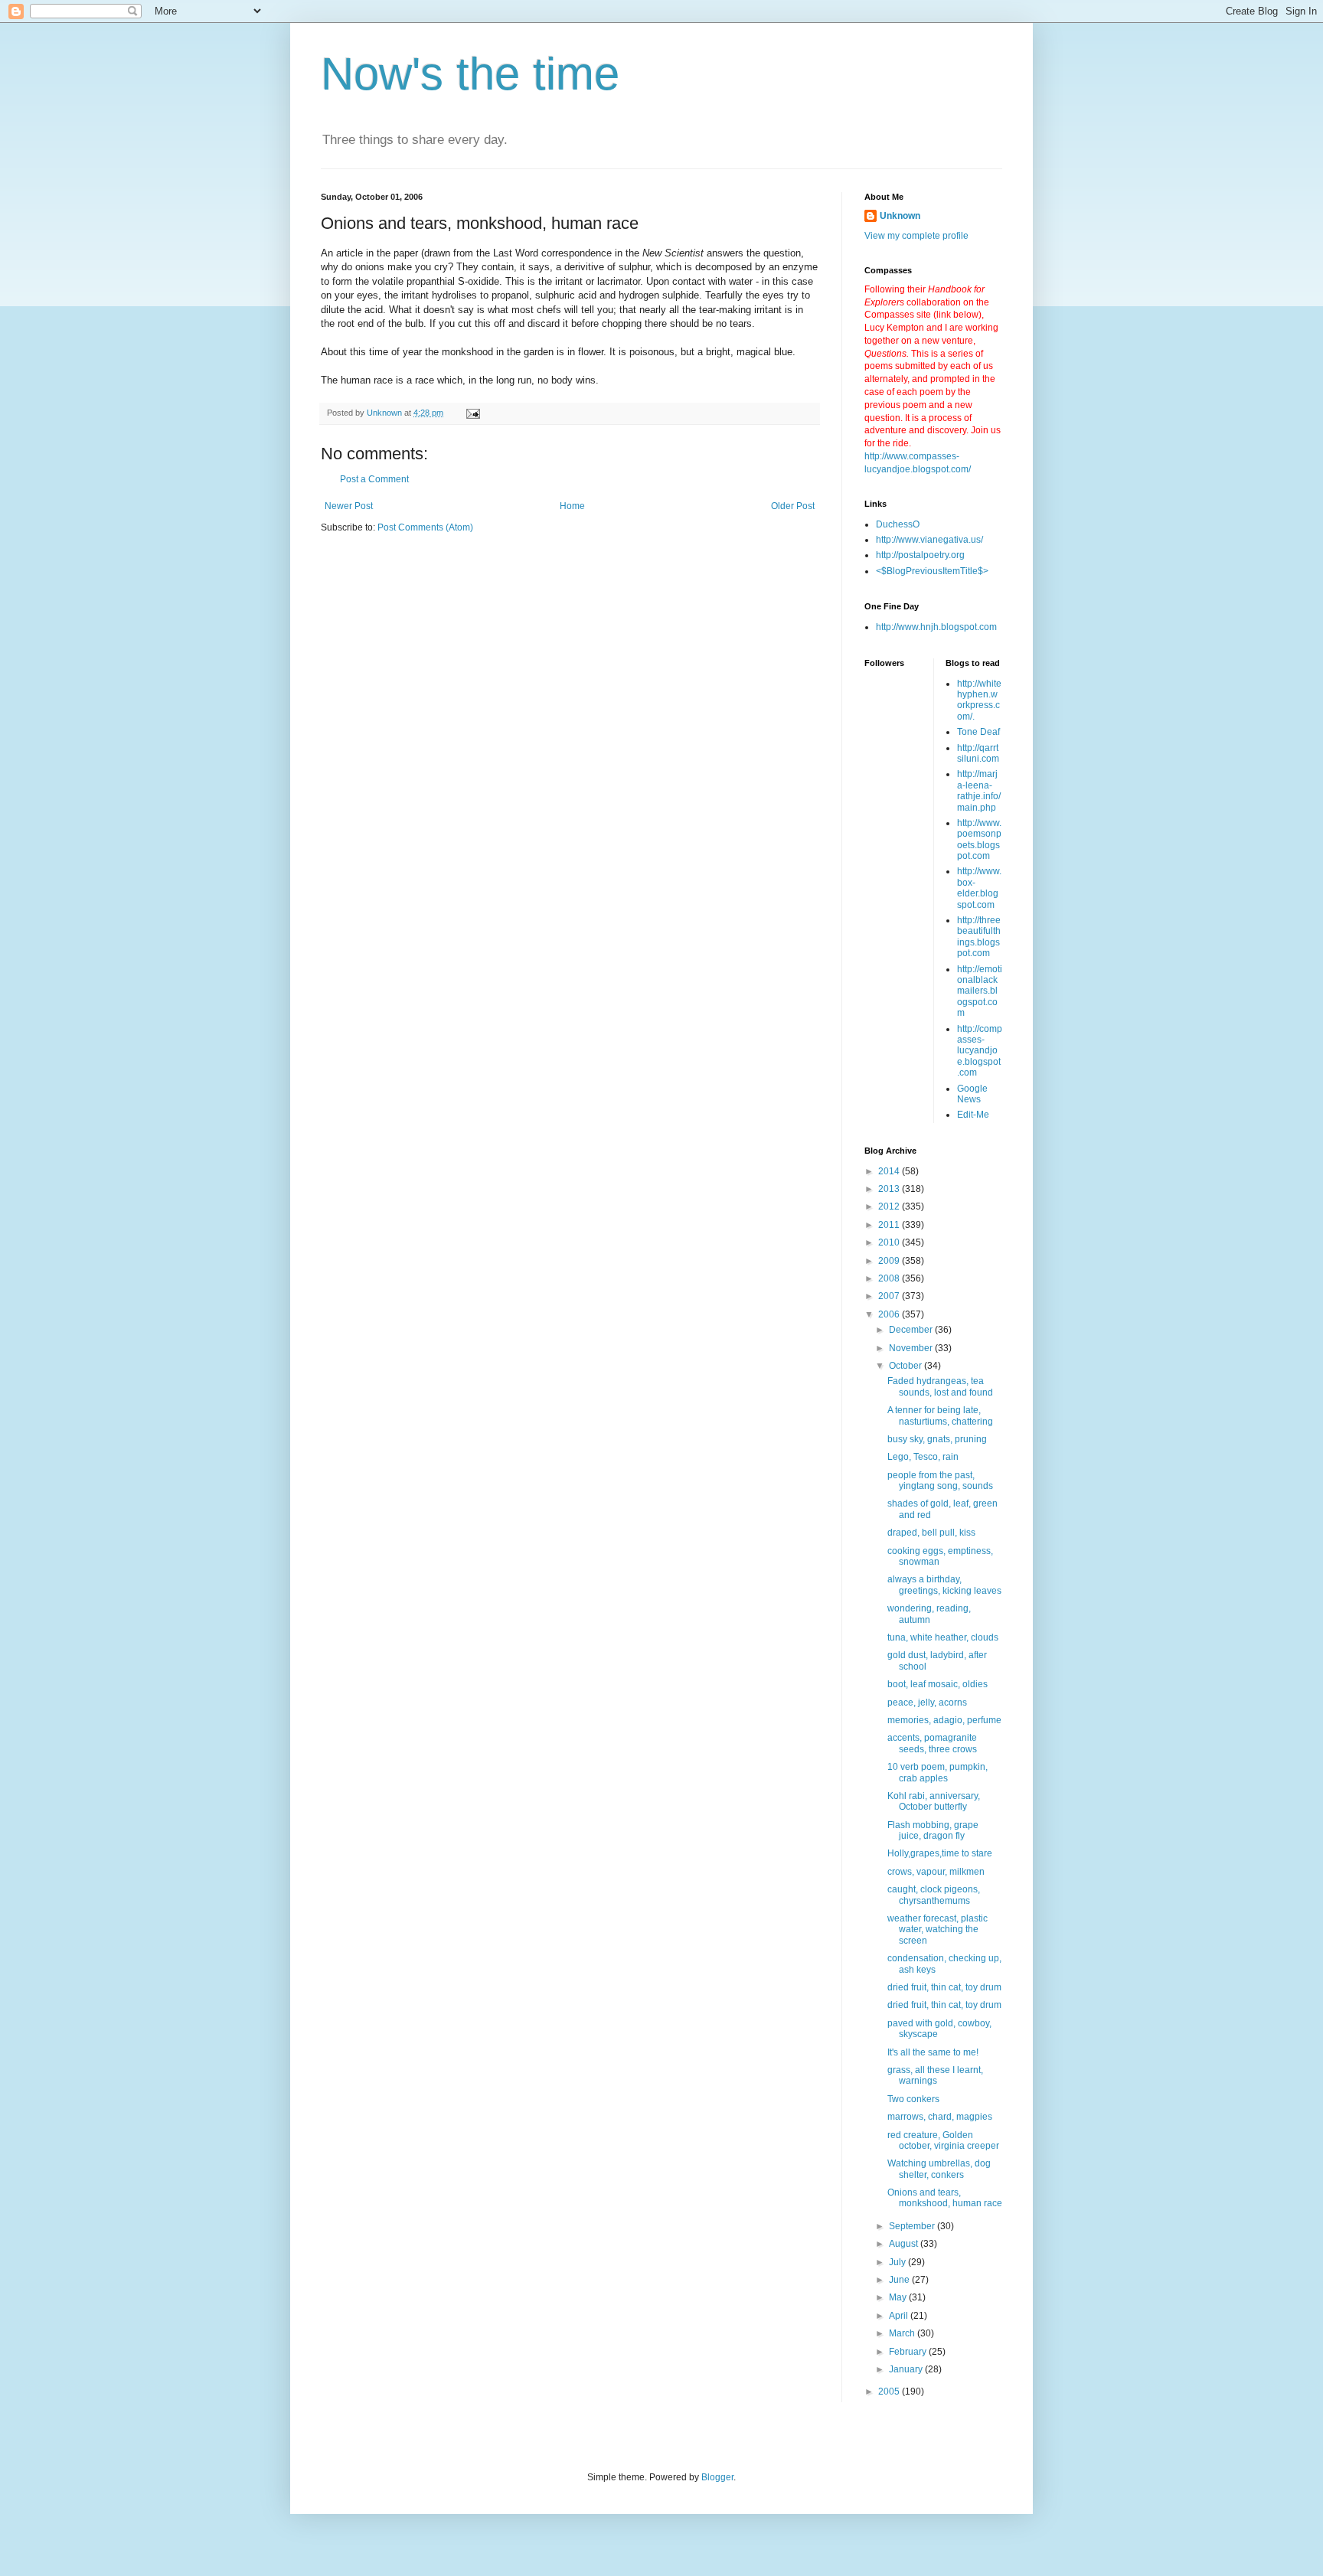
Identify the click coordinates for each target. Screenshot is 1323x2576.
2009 (890, 1261)
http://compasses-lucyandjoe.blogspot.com (980, 1051)
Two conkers (913, 2099)
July (898, 2262)
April (900, 2316)
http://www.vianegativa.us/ (929, 540)
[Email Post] (472, 413)
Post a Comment (374, 479)
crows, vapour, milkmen (936, 1872)
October (906, 1366)
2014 (890, 1171)
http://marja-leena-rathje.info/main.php (979, 790)
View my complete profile (916, 236)
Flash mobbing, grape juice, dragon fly (933, 1830)
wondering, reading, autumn (929, 1614)
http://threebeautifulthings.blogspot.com (979, 937)
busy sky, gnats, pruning (937, 1439)
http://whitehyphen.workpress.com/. (979, 700)
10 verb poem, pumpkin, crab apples (938, 1772)
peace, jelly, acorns (927, 1703)
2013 (890, 1189)
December (912, 1330)
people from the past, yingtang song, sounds (940, 1481)
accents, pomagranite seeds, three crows (932, 1743)
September (913, 2226)
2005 (890, 2392)
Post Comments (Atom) (425, 527)
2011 (890, 1225)
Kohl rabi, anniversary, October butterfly (934, 1801)
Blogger (717, 2477)
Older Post (793, 506)
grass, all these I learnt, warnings (935, 2075)
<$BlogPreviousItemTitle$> (932, 571)
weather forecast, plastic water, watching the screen (938, 1930)
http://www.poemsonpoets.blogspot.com (979, 839)
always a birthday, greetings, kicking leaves (944, 1585)
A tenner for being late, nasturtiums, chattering (940, 1415)
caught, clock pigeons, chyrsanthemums (934, 1895)
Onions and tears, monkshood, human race (945, 2198)
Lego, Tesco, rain (923, 1457)
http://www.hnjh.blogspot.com (936, 627)
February (909, 2352)
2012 (890, 1206)
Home (572, 506)
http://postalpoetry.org (920, 555)
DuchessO (898, 524)
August (905, 2244)
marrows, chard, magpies (940, 2117)
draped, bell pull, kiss (931, 1533)
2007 (890, 1296)
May (899, 2297)
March (903, 2333)
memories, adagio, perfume (944, 1720)
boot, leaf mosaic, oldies (938, 1684)
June (900, 2280)
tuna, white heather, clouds (943, 1637)
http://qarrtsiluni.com (978, 753)
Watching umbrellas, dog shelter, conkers (939, 2169)
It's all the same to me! (933, 2052)
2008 (890, 1278)
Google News (972, 1094)
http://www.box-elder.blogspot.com (979, 888)
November (912, 1348)
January (907, 2369)
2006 (890, 1314)
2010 (890, 1242)
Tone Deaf (978, 732)
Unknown (900, 216)
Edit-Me (973, 1115)
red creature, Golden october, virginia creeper (943, 2140)
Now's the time (470, 74)
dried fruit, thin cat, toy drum (944, 1987)
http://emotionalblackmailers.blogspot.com (980, 991)
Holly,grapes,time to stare (940, 1853)
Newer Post (349, 506)
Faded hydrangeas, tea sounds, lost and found (940, 1386)
